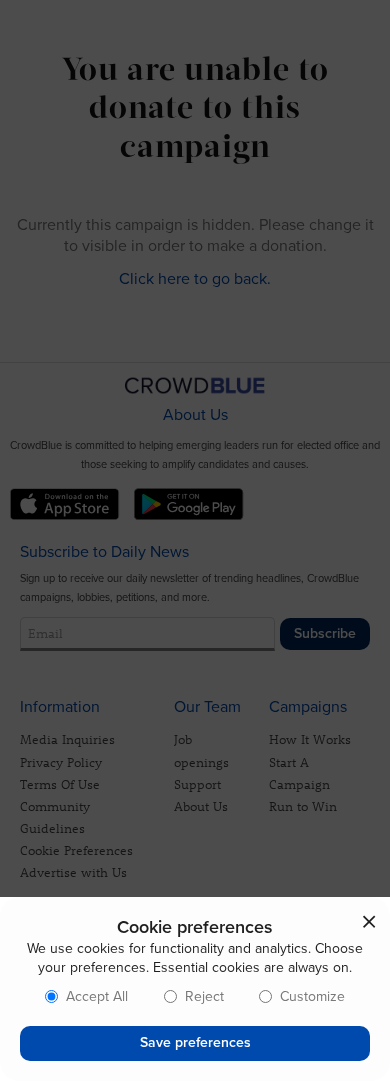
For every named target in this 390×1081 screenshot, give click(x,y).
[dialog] (195, 989)
